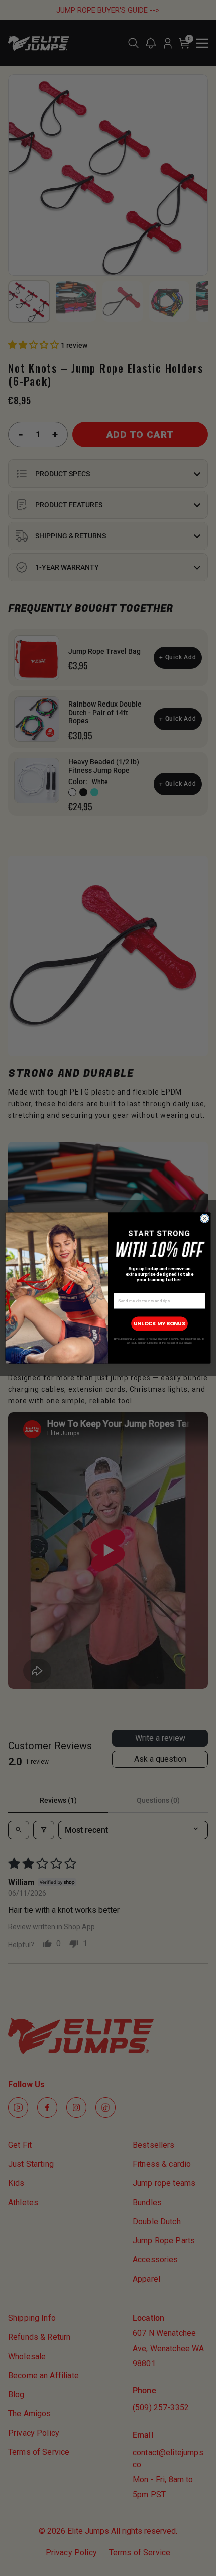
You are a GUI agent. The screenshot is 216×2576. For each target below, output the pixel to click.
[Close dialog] (205, 1218)
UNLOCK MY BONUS (159, 1324)
